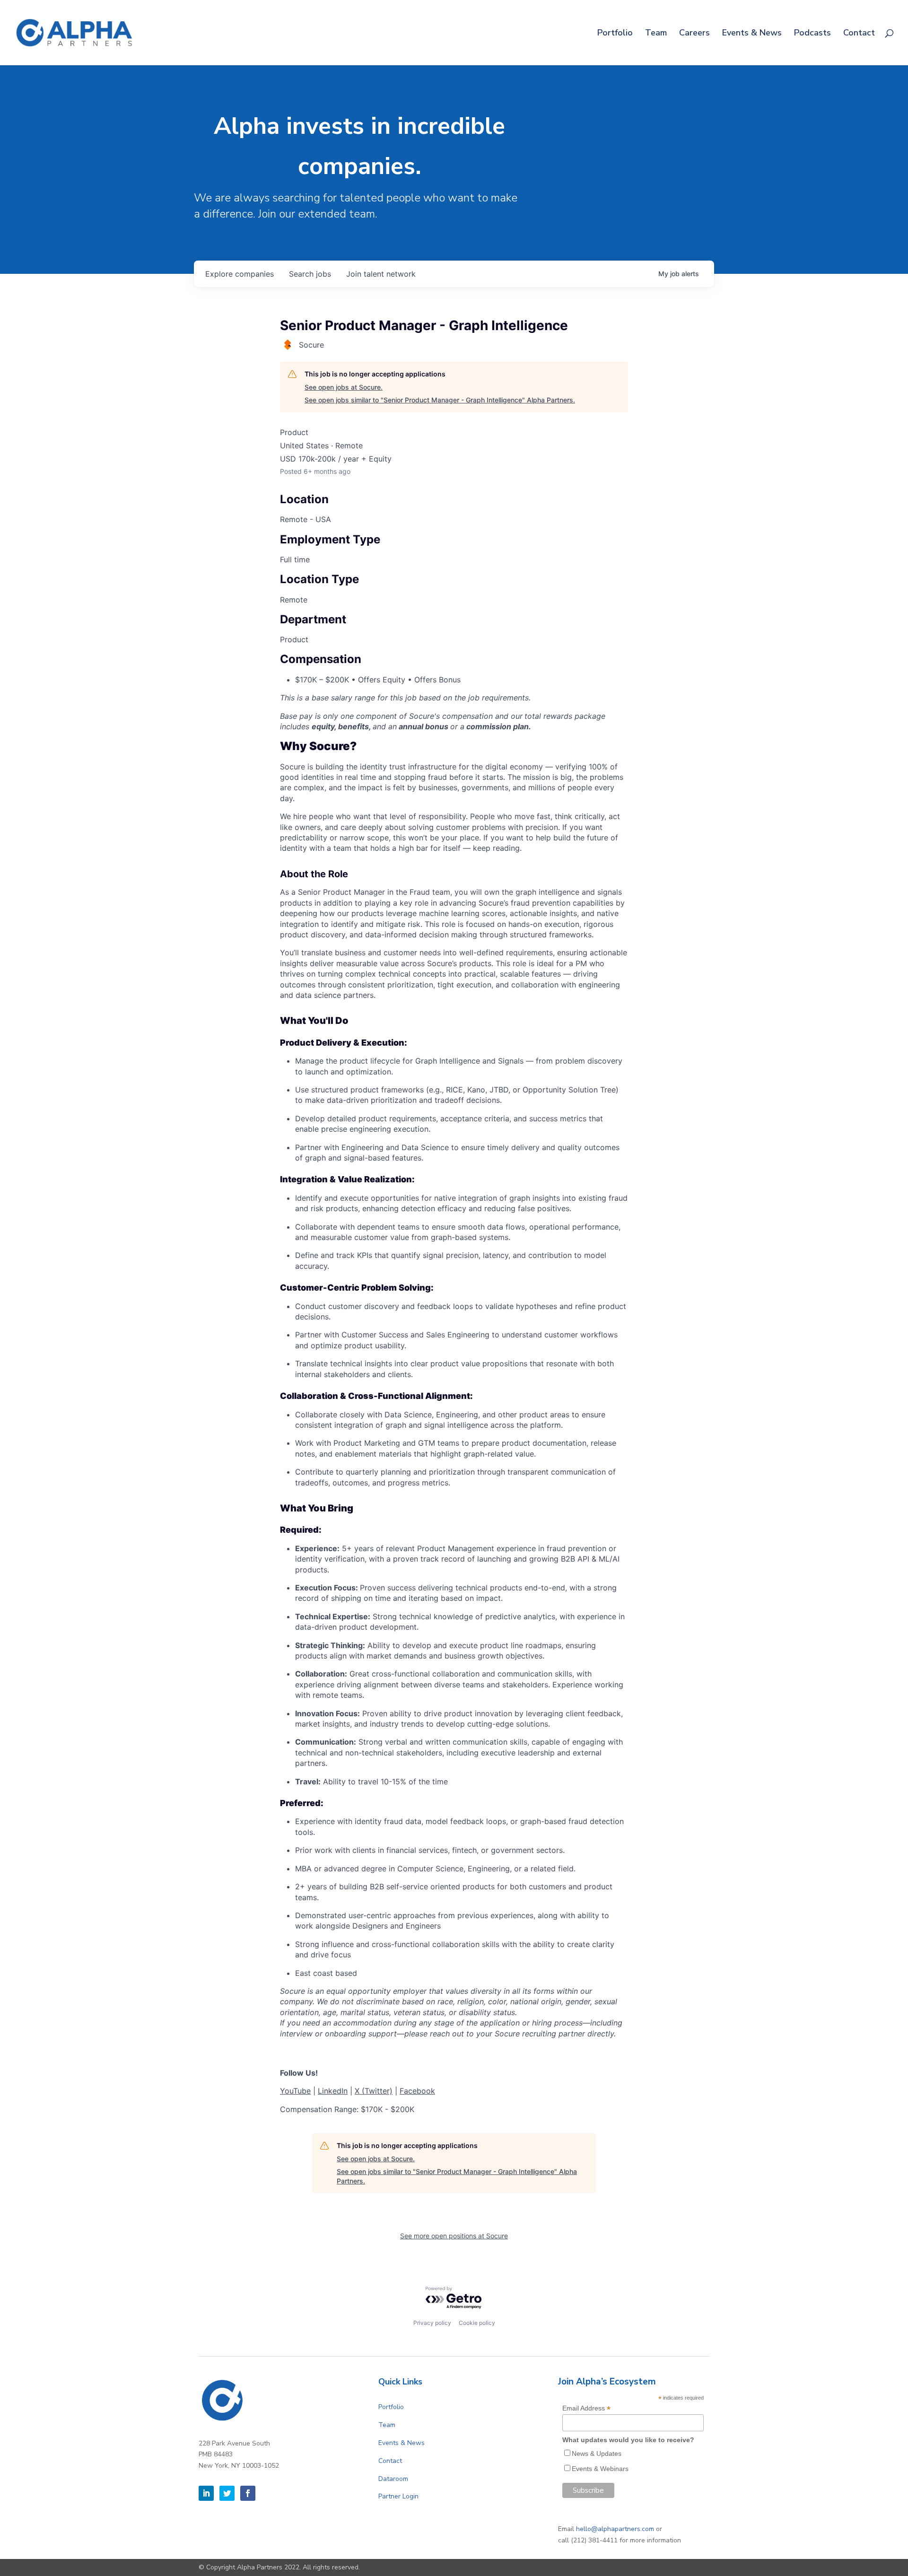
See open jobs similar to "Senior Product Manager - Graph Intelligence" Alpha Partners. (440, 400)
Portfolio (615, 34)
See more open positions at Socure (454, 2236)
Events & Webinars (600, 2469)
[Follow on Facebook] (248, 2493)
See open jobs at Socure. (344, 387)
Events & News (752, 34)
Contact (859, 34)
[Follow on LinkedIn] (206, 2493)
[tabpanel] (454, 1428)
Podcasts (812, 34)
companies (240, 274)
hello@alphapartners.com (615, 2529)
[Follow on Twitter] (227, 2493)
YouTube (295, 2091)
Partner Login (398, 2496)
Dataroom (393, 2479)
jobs (310, 274)
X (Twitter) (374, 2091)
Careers (694, 34)
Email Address (586, 2408)
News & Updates (597, 2454)
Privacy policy (432, 2323)
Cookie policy (477, 2323)
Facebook (417, 2091)
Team (656, 34)
